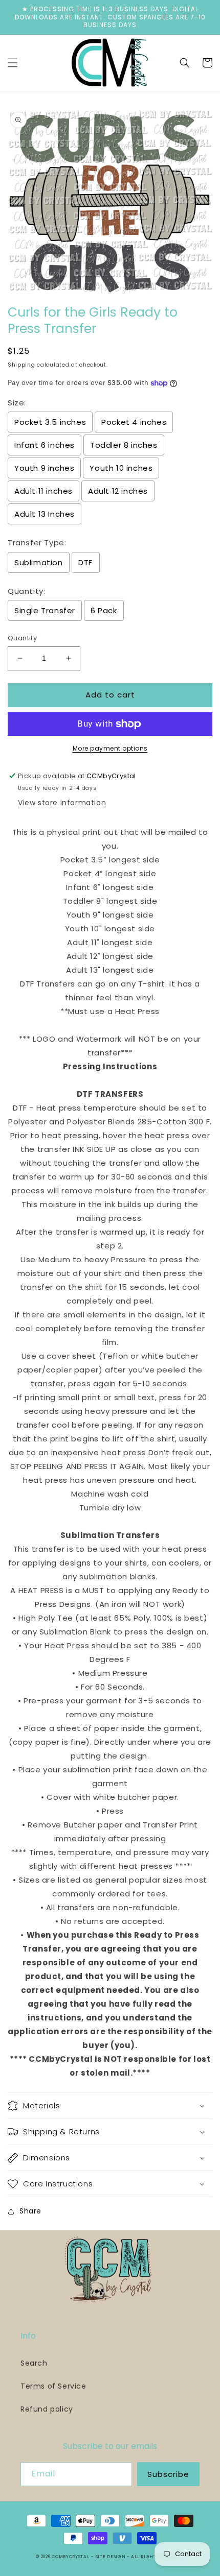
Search (34, 2363)
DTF (85, 562)
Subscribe (168, 2474)
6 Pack (104, 610)
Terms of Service (53, 2386)
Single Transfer (45, 610)
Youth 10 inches (121, 468)
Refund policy (47, 2409)
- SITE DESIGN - (111, 2557)
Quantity (22, 638)
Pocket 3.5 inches (50, 422)
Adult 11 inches (43, 491)
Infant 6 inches (45, 445)
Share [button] (30, 2211)
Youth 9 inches (44, 468)
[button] (13, 63)
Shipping (21, 365)
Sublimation (39, 562)
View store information (62, 803)
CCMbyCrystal (70, 2557)
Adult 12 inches (118, 491)
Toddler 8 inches (124, 445)
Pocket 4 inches (134, 422)
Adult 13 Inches (45, 514)
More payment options (110, 748)
